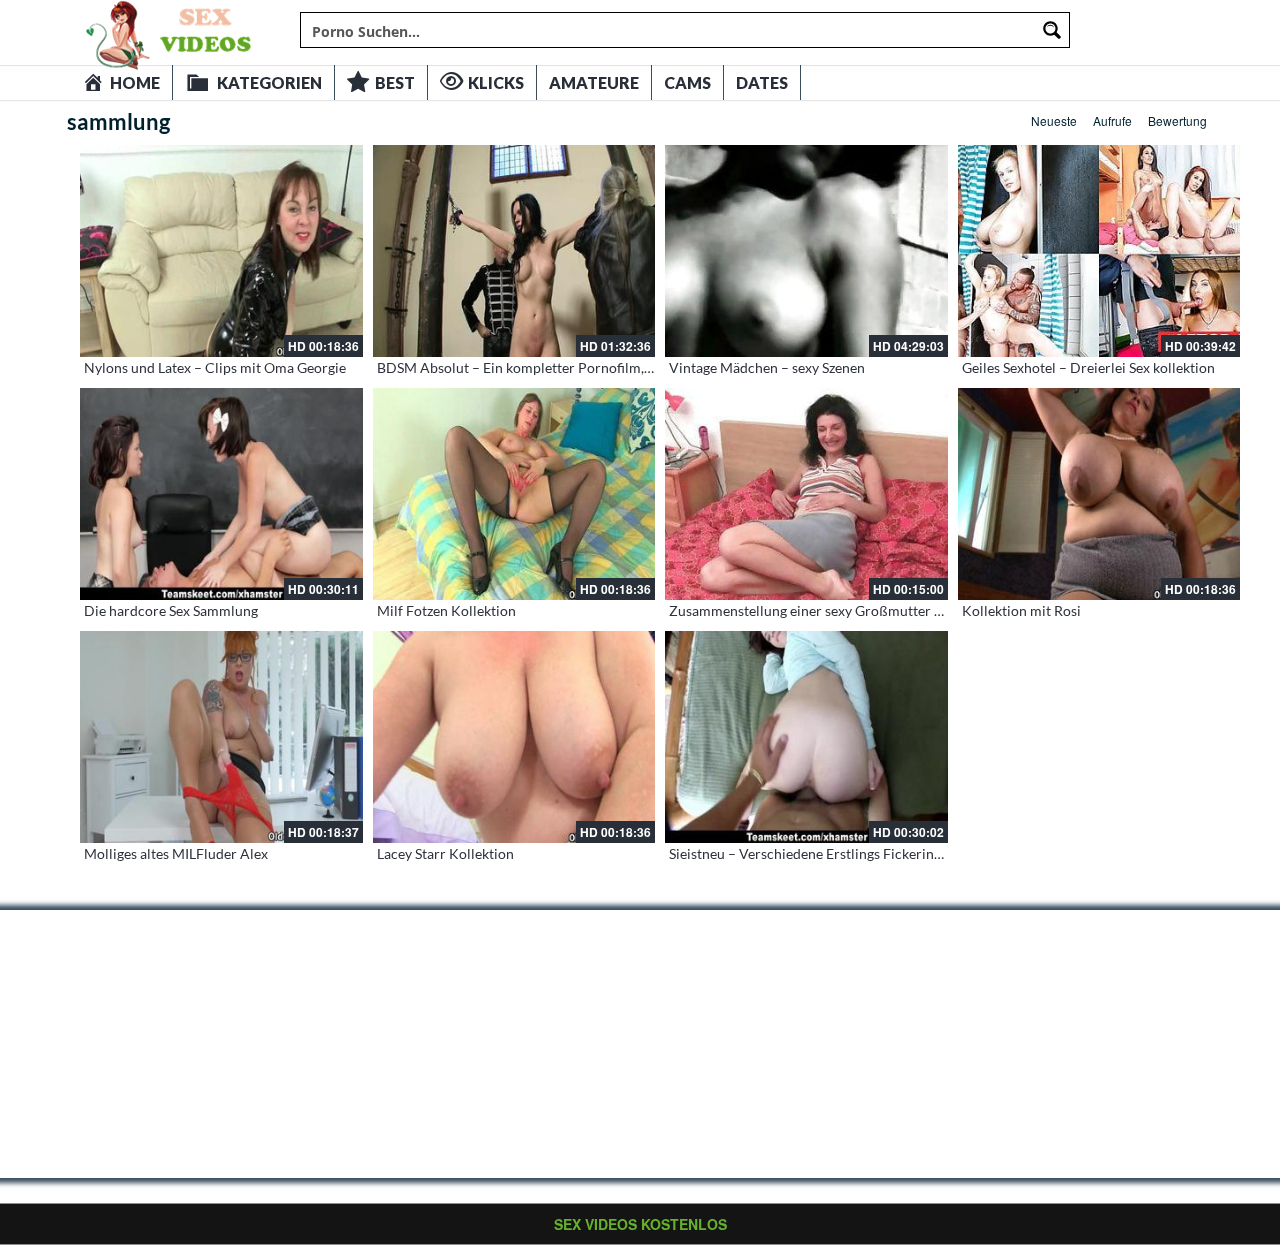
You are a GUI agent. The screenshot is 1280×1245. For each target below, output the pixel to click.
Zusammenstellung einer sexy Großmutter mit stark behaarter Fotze (879, 610)
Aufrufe (1112, 120)
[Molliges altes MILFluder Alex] (221, 737)
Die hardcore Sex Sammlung (171, 610)
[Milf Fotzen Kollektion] (514, 494)
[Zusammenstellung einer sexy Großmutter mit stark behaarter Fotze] (806, 494)
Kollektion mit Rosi (1021, 610)
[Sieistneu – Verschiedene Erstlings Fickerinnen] (806, 737)
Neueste (1054, 120)
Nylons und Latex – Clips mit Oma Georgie (215, 367)
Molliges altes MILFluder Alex (176, 853)
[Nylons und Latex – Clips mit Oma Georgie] (221, 251)
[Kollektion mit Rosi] (1099, 494)
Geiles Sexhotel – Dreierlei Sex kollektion (1088, 367)
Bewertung (1177, 120)
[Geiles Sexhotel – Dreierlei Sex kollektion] (1099, 251)
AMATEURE (594, 82)
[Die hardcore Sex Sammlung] (221, 494)
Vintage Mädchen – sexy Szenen (767, 367)
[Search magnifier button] (1052, 30)
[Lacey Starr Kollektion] (514, 737)
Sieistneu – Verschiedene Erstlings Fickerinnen (813, 853)
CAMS (687, 82)
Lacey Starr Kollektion (445, 853)
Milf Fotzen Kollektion (446, 610)
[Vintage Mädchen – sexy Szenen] (806, 251)
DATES (762, 82)
